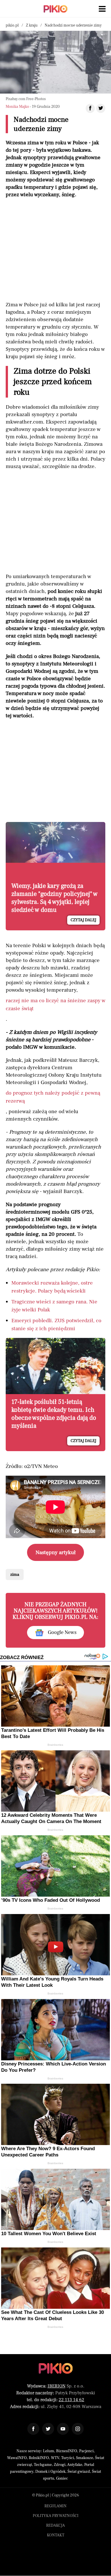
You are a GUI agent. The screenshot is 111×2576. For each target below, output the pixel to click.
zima (15, 1574)
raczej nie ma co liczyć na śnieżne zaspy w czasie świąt (55, 1005)
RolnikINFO (39, 2458)
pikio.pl (12, 25)
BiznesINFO (67, 2451)
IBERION (56, 2386)
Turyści (68, 2458)
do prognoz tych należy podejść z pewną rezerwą (53, 1097)
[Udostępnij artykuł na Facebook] (90, 108)
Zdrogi (60, 2465)
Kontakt (56, 2535)
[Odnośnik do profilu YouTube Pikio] (63, 2429)
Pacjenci (86, 2451)
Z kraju (32, 25)
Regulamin (55, 2506)
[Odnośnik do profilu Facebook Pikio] (33, 2429)
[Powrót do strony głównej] (56, 2368)
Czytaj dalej (83, 920)
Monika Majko (17, 107)
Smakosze (85, 2458)
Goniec (62, 2478)
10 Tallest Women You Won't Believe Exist (49, 2234)
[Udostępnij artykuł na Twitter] (101, 108)
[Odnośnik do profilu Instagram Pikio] (78, 2429)
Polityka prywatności (56, 2516)
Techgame (43, 2465)
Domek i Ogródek (50, 2472)
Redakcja (55, 2526)
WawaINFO (17, 2458)
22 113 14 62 (71, 2400)
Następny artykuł (56, 1552)
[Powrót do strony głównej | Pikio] (55, 9)
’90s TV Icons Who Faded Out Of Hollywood (51, 1900)
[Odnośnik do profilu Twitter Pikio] (48, 2429)
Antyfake (75, 2465)
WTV (55, 2458)
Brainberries (55, 1745)
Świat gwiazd (79, 2472)
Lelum (49, 2451)
